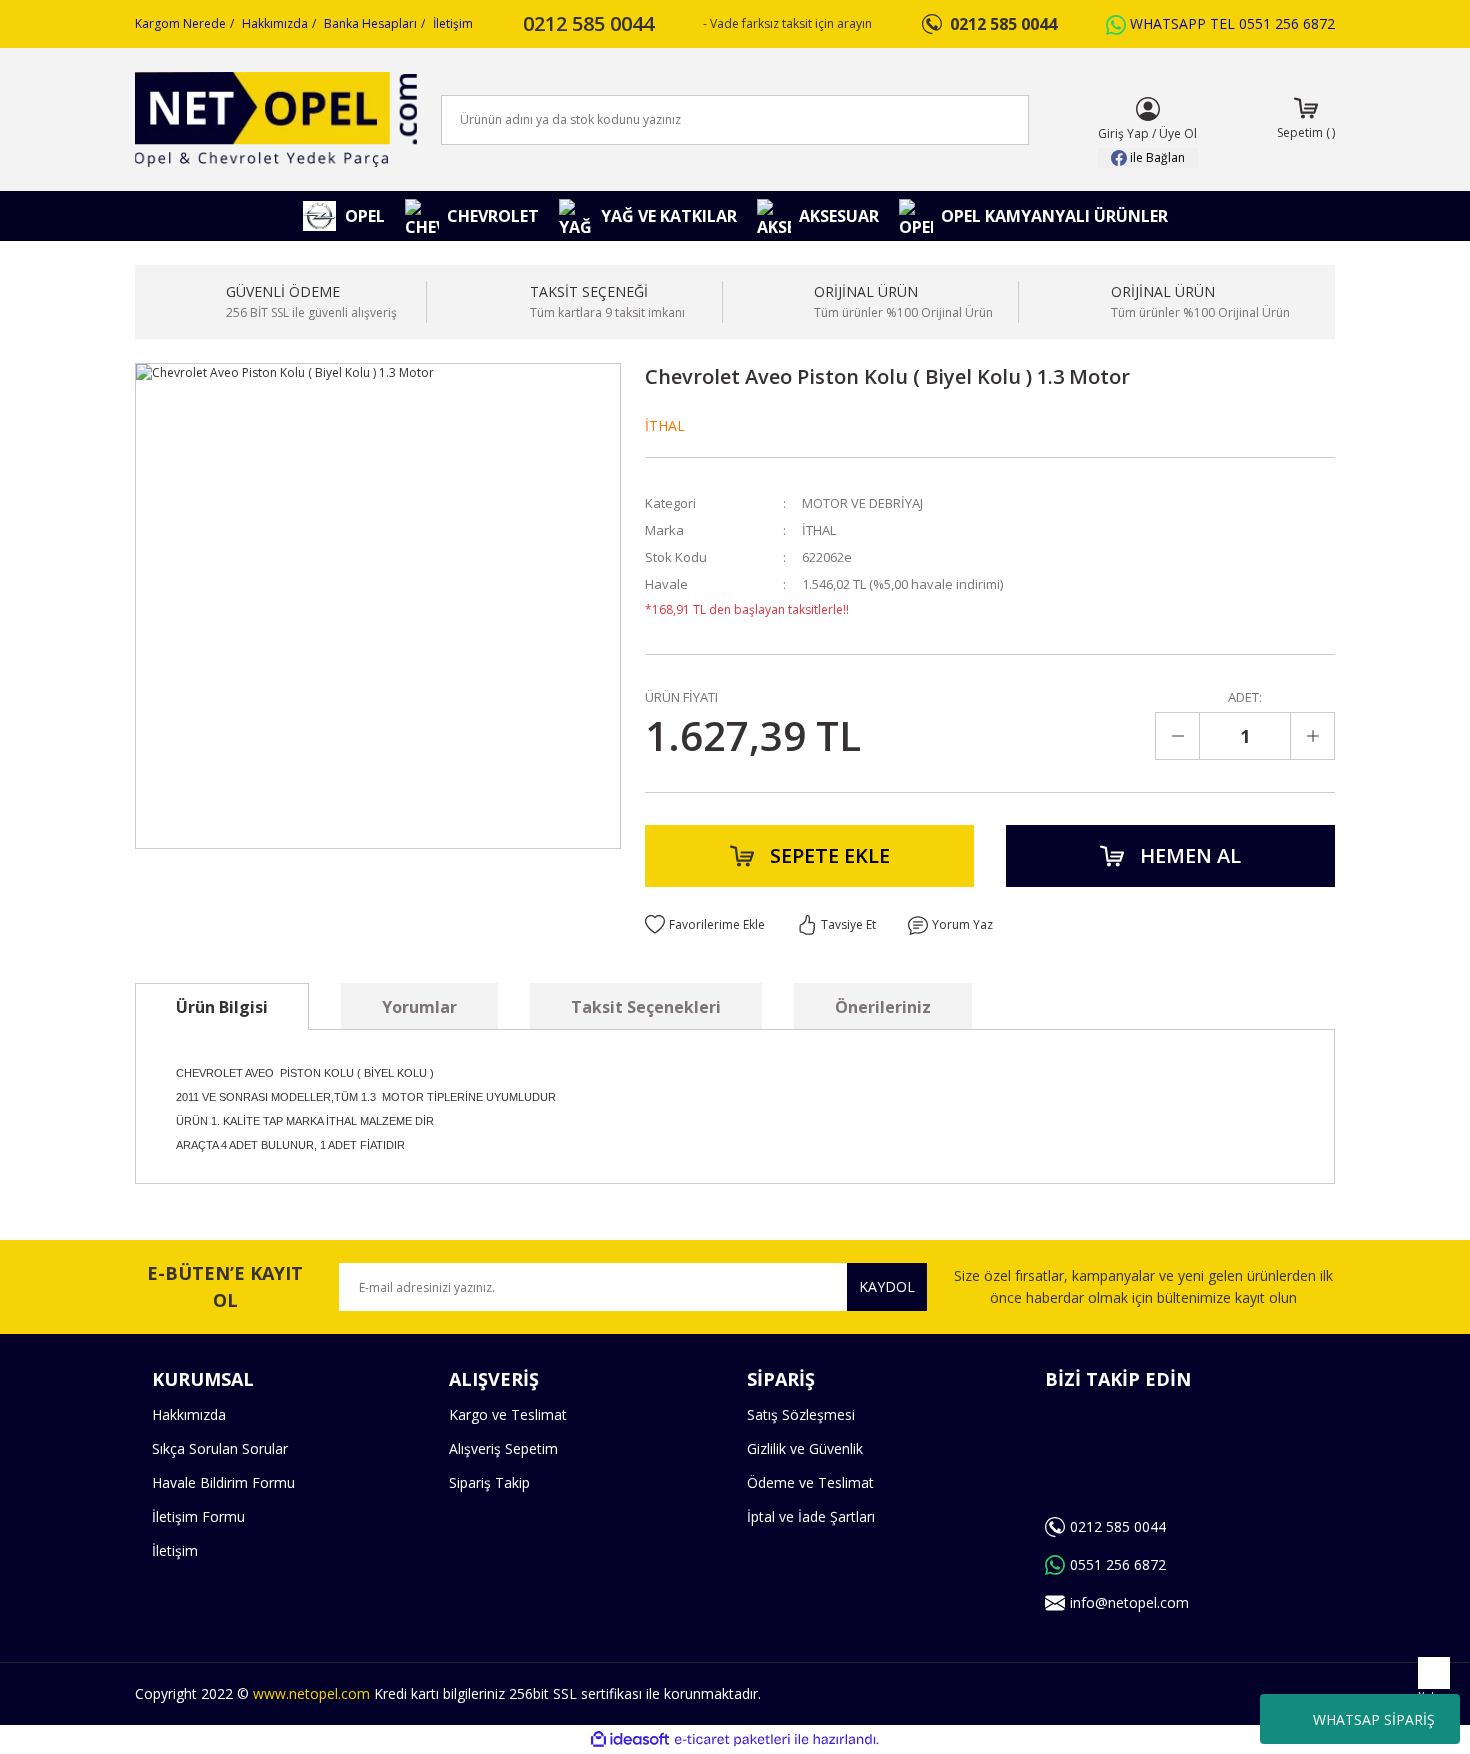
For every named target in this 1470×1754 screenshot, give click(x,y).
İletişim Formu (198, 1516)
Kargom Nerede (180, 23)
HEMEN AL (1190, 855)
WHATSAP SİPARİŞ (1374, 1719)
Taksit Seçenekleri (646, 1007)
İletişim (453, 23)
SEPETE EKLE (830, 855)
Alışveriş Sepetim (503, 1448)
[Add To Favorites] (705, 925)
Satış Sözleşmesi (801, 1414)
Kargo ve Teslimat (508, 1414)
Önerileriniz (883, 1007)
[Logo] (276, 119)
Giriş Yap (1123, 133)
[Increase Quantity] (1312, 736)
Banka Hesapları (370, 23)
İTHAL (665, 425)
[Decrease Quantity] (1178, 736)
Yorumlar (419, 1007)
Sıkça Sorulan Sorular (220, 1448)
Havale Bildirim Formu (223, 1482)
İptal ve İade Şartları (811, 1516)
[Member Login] (1148, 109)
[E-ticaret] (732, 1740)
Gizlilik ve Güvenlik (805, 1448)
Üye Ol (1178, 133)
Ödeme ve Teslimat (810, 1482)
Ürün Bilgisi (222, 1007)
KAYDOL (887, 1286)
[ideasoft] (630, 1739)
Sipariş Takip (489, 1482)
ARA (981, 120)
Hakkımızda (275, 23)
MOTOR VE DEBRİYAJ (862, 503)
